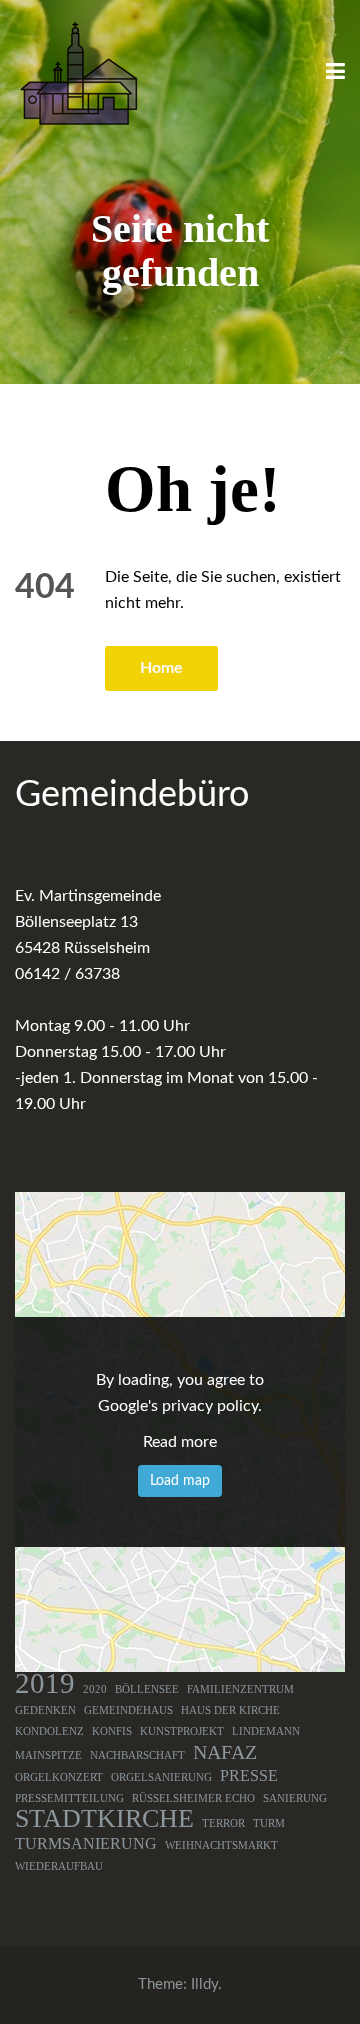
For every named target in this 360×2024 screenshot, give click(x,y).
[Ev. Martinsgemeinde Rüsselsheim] (78, 73)
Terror (223, 1823)
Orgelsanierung (161, 1777)
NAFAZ (225, 1752)
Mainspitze (48, 1755)
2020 (95, 1689)
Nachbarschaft (137, 1755)
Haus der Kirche (230, 1710)
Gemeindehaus (128, 1710)
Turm (269, 1823)
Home (161, 668)
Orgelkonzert (59, 1777)
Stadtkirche (104, 1819)
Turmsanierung (86, 1844)
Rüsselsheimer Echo (193, 1798)
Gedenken (45, 1710)
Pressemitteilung (69, 1798)
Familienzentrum (240, 1689)
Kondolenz (49, 1731)
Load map (180, 1481)
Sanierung (295, 1798)
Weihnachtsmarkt (221, 1845)
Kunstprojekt (182, 1731)
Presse (249, 1776)
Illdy (204, 1984)
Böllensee (147, 1689)
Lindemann (266, 1731)
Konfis (112, 1731)
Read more (180, 1442)
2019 (45, 1683)
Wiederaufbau (59, 1866)
